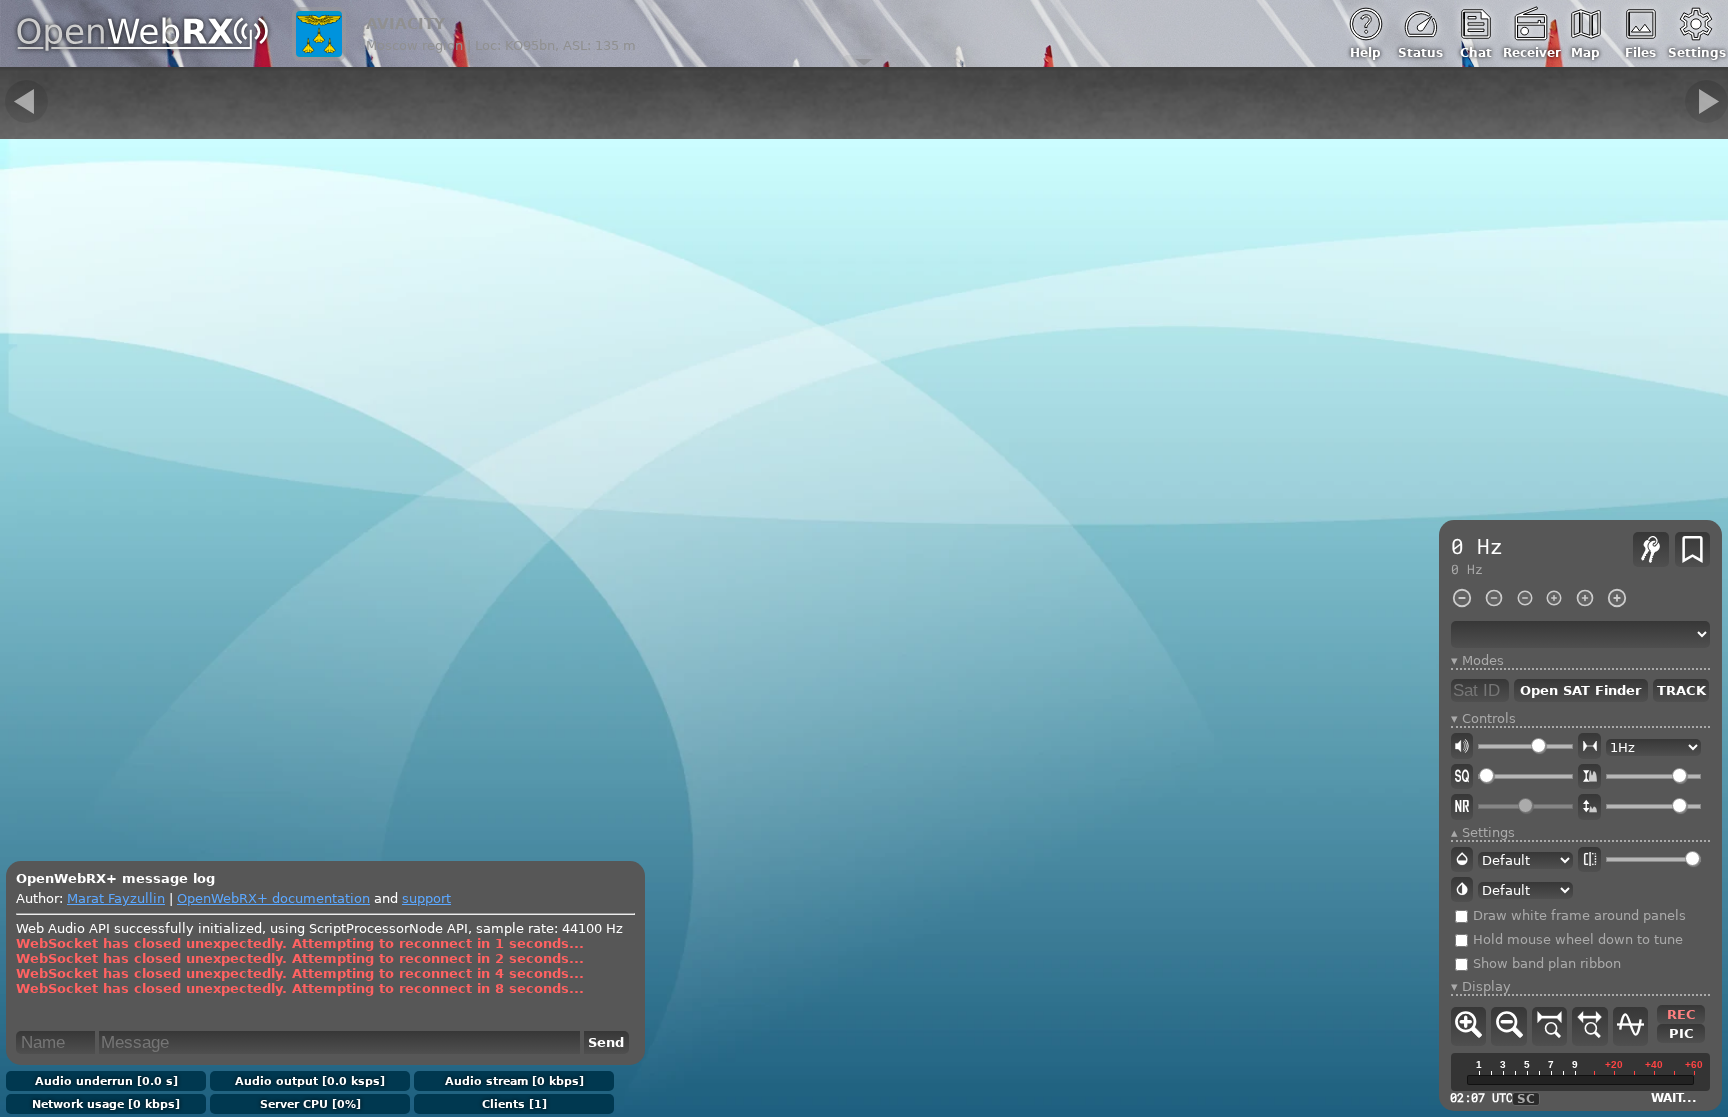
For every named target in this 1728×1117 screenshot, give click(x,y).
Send (606, 1042)
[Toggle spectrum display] (1630, 1027)
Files (1640, 53)
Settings (1695, 53)
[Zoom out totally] (1589, 1027)
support (426, 898)
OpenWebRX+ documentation (273, 898)
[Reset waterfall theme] (1462, 889)
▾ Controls (1483, 719)
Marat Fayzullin (116, 898)
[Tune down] (26, 101)
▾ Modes (1477, 660)
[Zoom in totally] (1549, 1027)
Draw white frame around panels (1577, 916)
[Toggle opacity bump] (1589, 859)
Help (1365, 53)
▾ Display (1481, 987)
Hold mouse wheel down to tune (1576, 940)
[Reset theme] (1462, 859)
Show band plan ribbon (1545, 964)
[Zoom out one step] (1508, 1027)
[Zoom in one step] (1468, 1027)
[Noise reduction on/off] (1462, 807)
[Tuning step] (1589, 746)
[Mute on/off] (1462, 746)
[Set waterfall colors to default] (1589, 807)
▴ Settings (1483, 832)
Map (1585, 53)
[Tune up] (1706, 101)
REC (1681, 1015)
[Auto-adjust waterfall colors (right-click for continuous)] (1589, 776)
